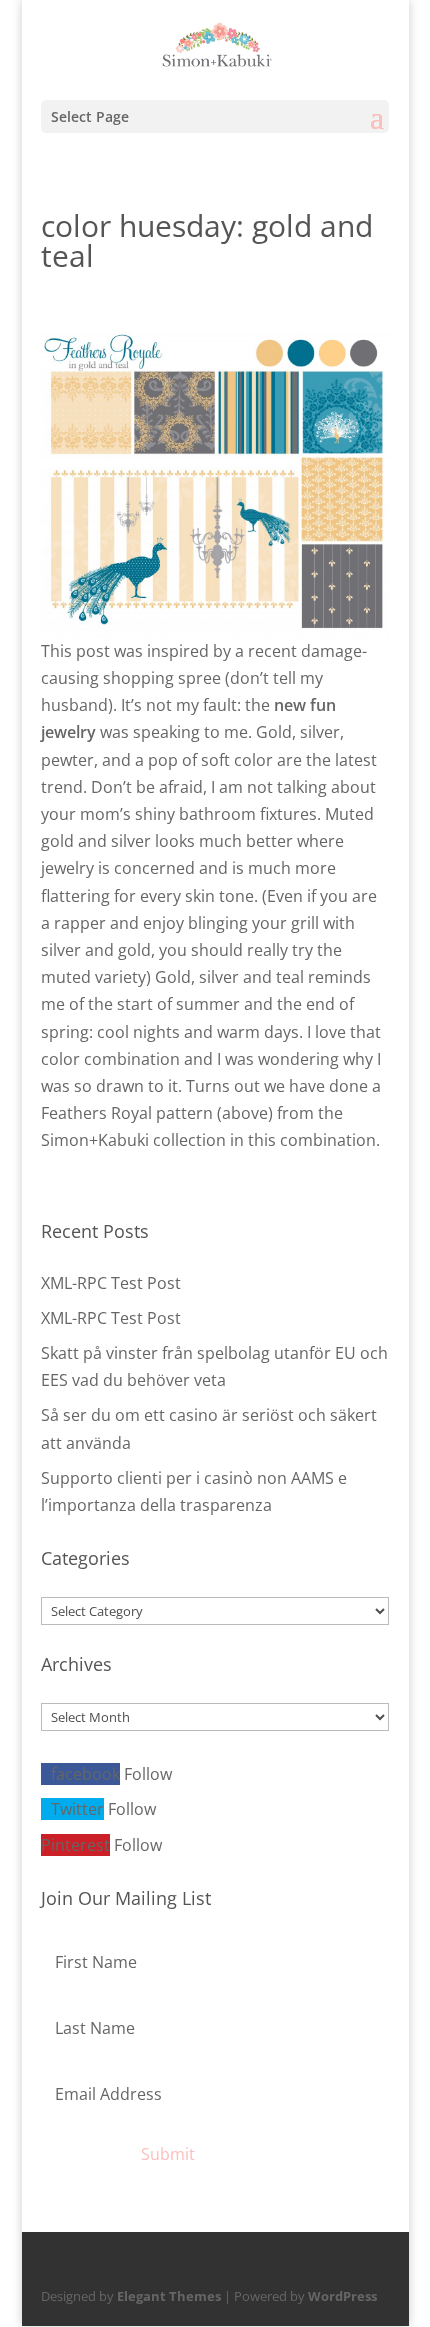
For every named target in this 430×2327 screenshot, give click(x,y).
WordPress (342, 2296)
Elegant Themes (169, 2296)
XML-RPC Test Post (111, 1283)
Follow (148, 1774)
